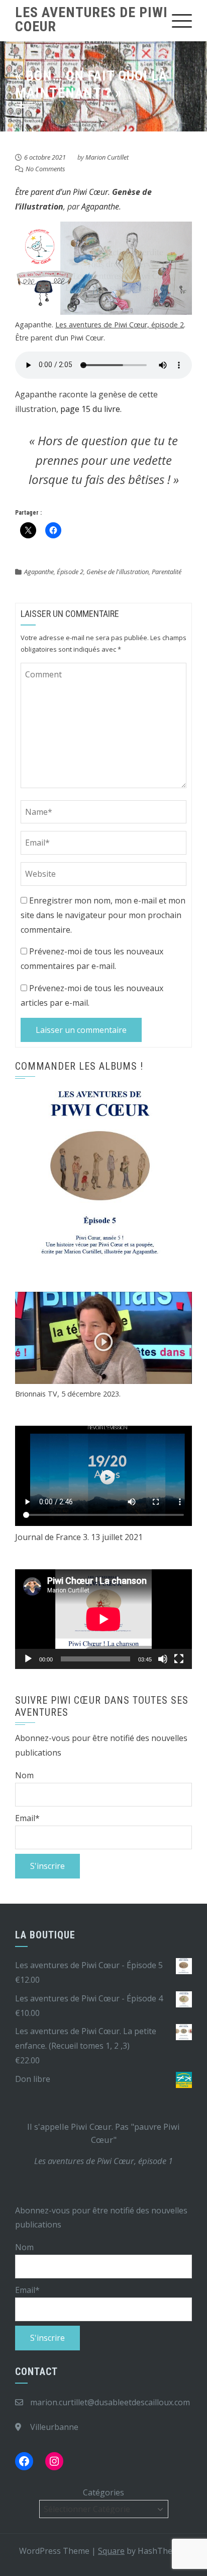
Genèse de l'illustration (118, 572)
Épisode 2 (70, 572)
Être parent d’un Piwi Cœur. (63, 192)
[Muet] (163, 1659)
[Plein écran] (179, 1659)
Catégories (103, 2492)
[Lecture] (28, 1659)
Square (111, 2551)
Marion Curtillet (107, 157)
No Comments (45, 169)
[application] (103, 1619)
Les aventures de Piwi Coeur (91, 19)
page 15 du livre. (91, 409)
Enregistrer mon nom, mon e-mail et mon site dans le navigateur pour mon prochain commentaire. (103, 915)
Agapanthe (100, 206)
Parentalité (167, 572)
